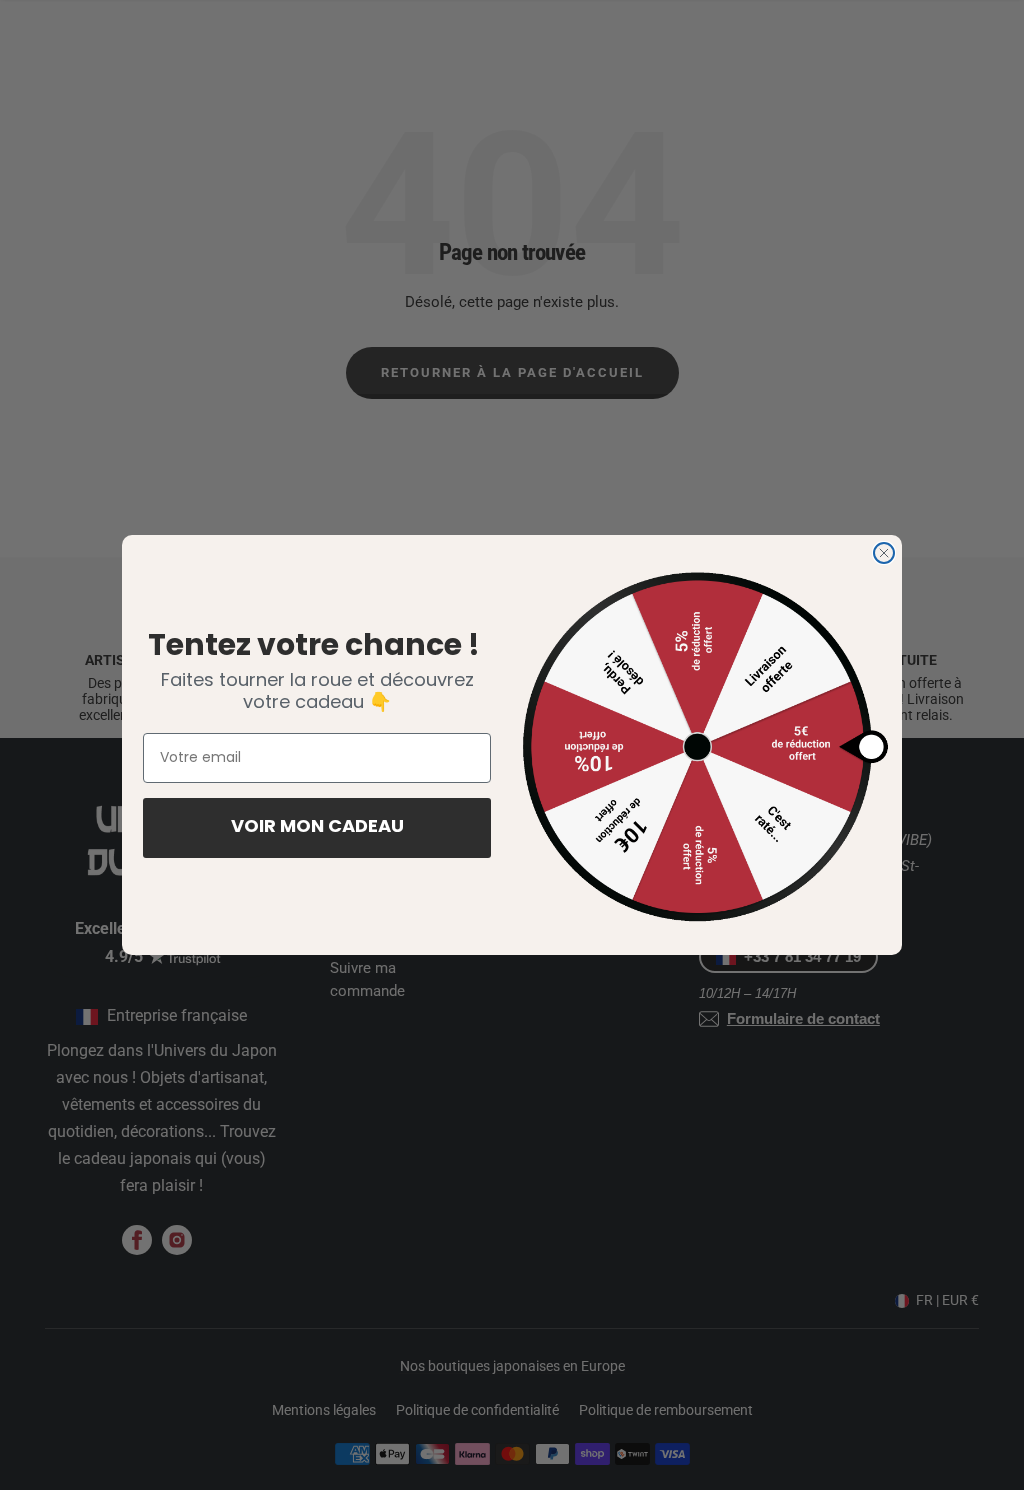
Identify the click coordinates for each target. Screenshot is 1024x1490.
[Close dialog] (884, 553)
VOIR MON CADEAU (317, 828)
